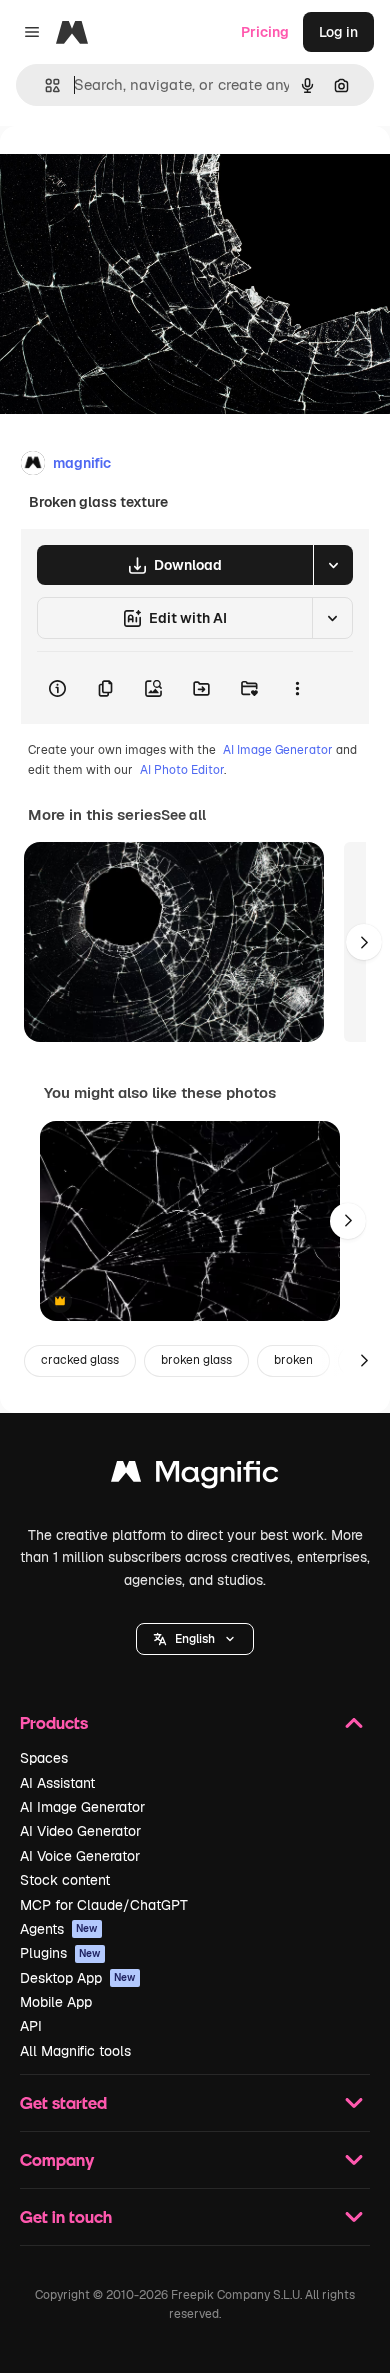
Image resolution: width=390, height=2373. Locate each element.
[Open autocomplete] (44, 85)
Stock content (65, 1880)
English (195, 1639)
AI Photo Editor (182, 770)
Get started (63, 2102)
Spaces (44, 1758)
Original (128, 171)
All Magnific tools (75, 2051)
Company (57, 2159)
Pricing (265, 32)
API (31, 2026)
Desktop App (78, 1978)
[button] (195, 1639)
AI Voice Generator (80, 1856)
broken (293, 1360)
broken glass (196, 1360)
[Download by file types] (333, 565)
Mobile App (56, 2002)
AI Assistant (57, 1783)
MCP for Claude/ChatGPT (104, 1905)
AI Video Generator (80, 1831)
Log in (338, 32)
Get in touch (66, 2216)
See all (183, 815)
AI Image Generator (278, 750)
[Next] (364, 942)
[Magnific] (195, 1476)
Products (54, 1722)
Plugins (60, 1953)
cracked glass (80, 1360)
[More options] (297, 688)
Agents (59, 1929)
